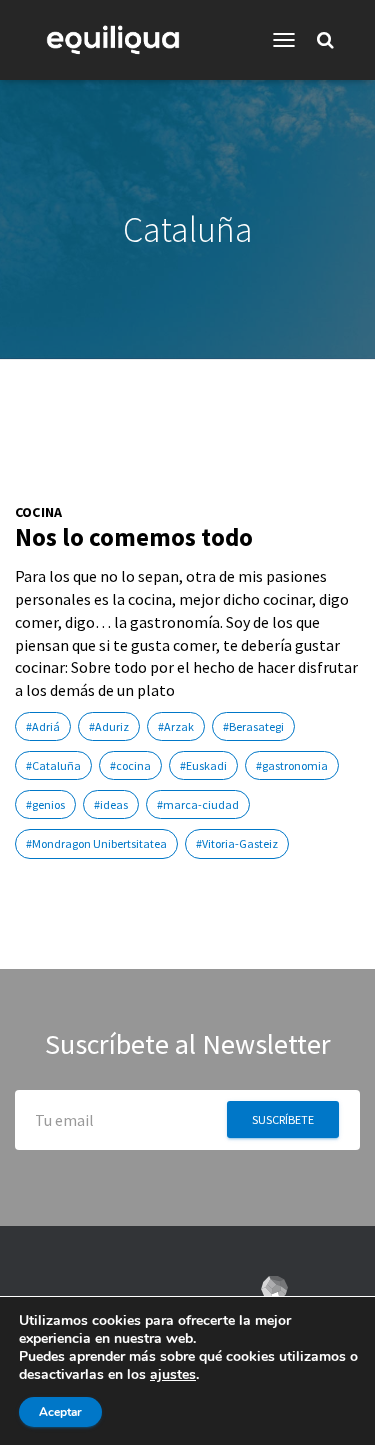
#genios (45, 804)
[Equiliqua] (120, 40)
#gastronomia (292, 765)
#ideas (111, 804)
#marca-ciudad (198, 804)
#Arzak (176, 726)
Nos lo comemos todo (134, 537)
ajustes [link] (173, 1374)
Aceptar (60, 1412)
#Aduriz (109, 726)
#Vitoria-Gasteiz (237, 843)
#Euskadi (203, 765)
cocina (38, 512)
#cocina (130, 765)
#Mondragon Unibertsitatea (96, 843)
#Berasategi (253, 726)
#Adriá (43, 726)
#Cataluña (53, 765)
